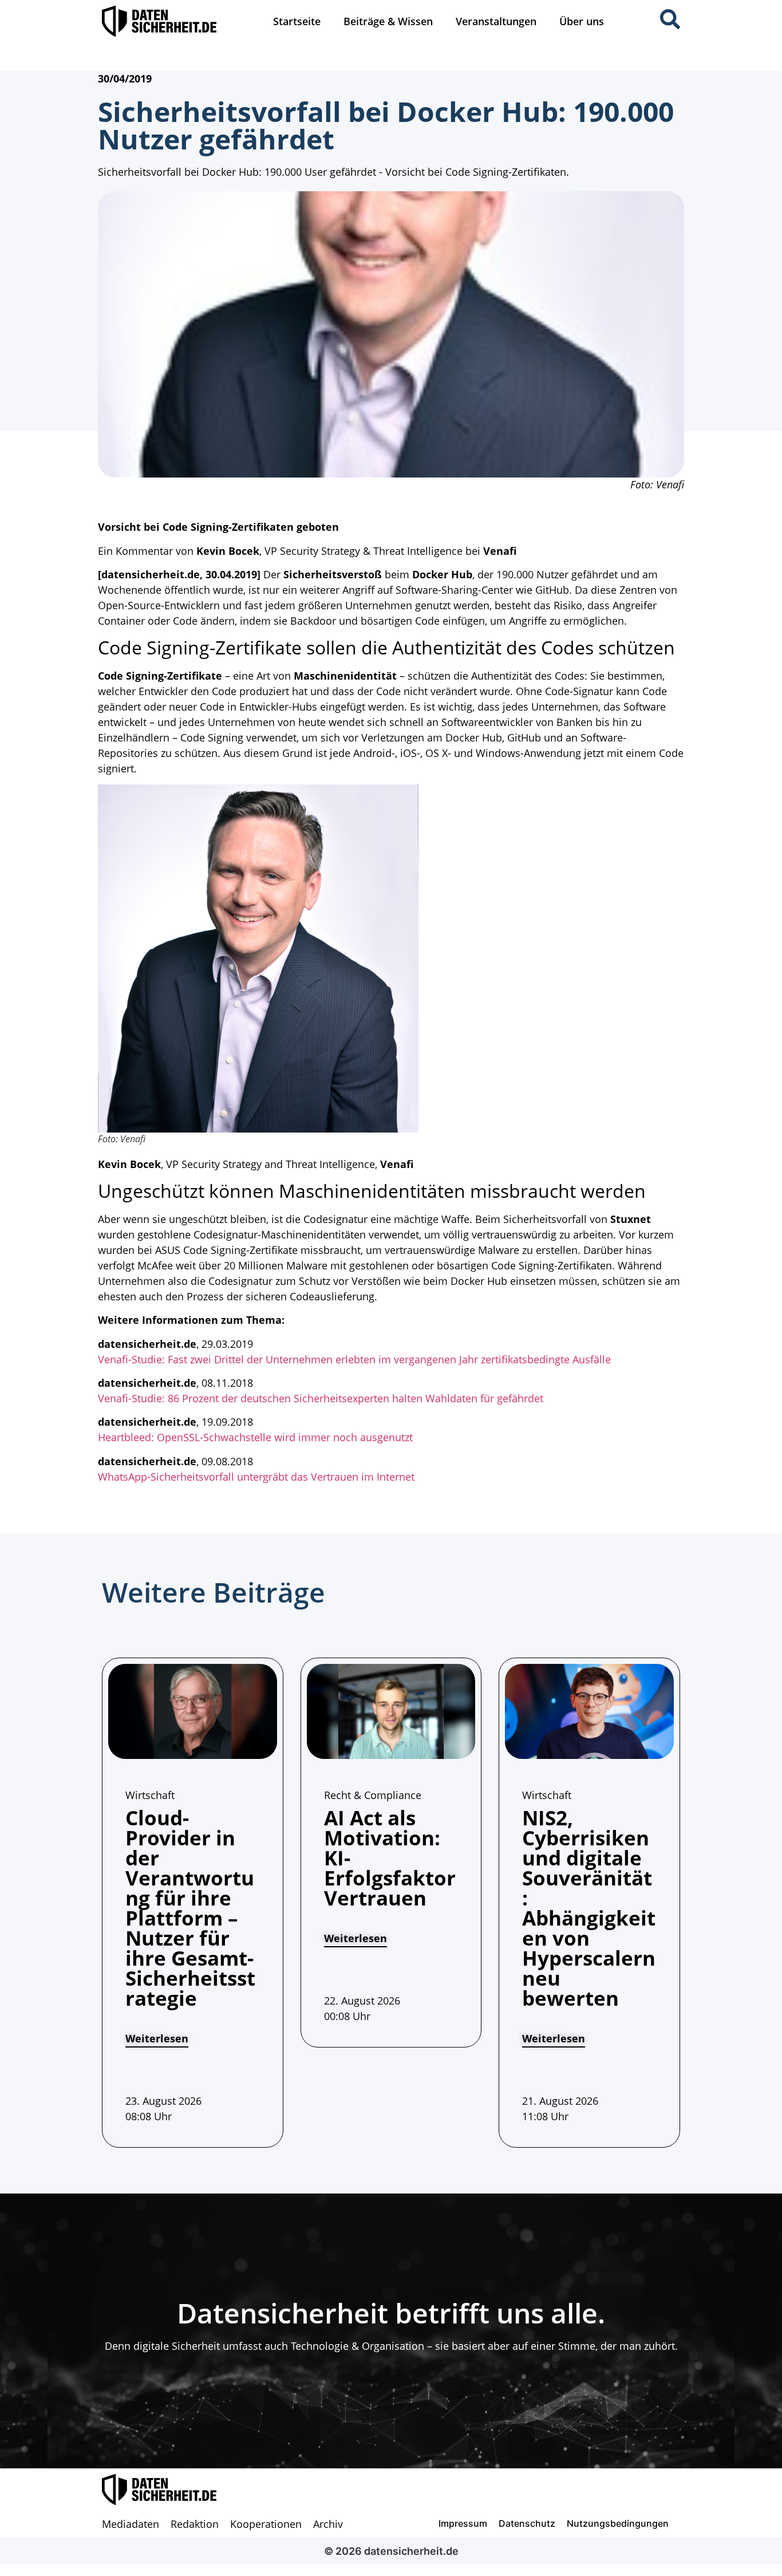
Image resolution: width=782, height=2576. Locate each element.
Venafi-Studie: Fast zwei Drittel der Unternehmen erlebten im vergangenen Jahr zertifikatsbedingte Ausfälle (354, 1359)
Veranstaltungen (496, 21)
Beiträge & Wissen (388, 21)
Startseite (297, 21)
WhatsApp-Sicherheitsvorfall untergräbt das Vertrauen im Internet (256, 1477)
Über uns (582, 21)
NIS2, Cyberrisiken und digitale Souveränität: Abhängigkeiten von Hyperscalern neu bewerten (589, 1908)
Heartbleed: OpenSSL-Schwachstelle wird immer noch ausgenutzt (255, 1437)
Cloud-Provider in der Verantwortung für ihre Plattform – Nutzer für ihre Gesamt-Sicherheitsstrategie (190, 1908)
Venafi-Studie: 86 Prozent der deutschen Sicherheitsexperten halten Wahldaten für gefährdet (321, 1398)
